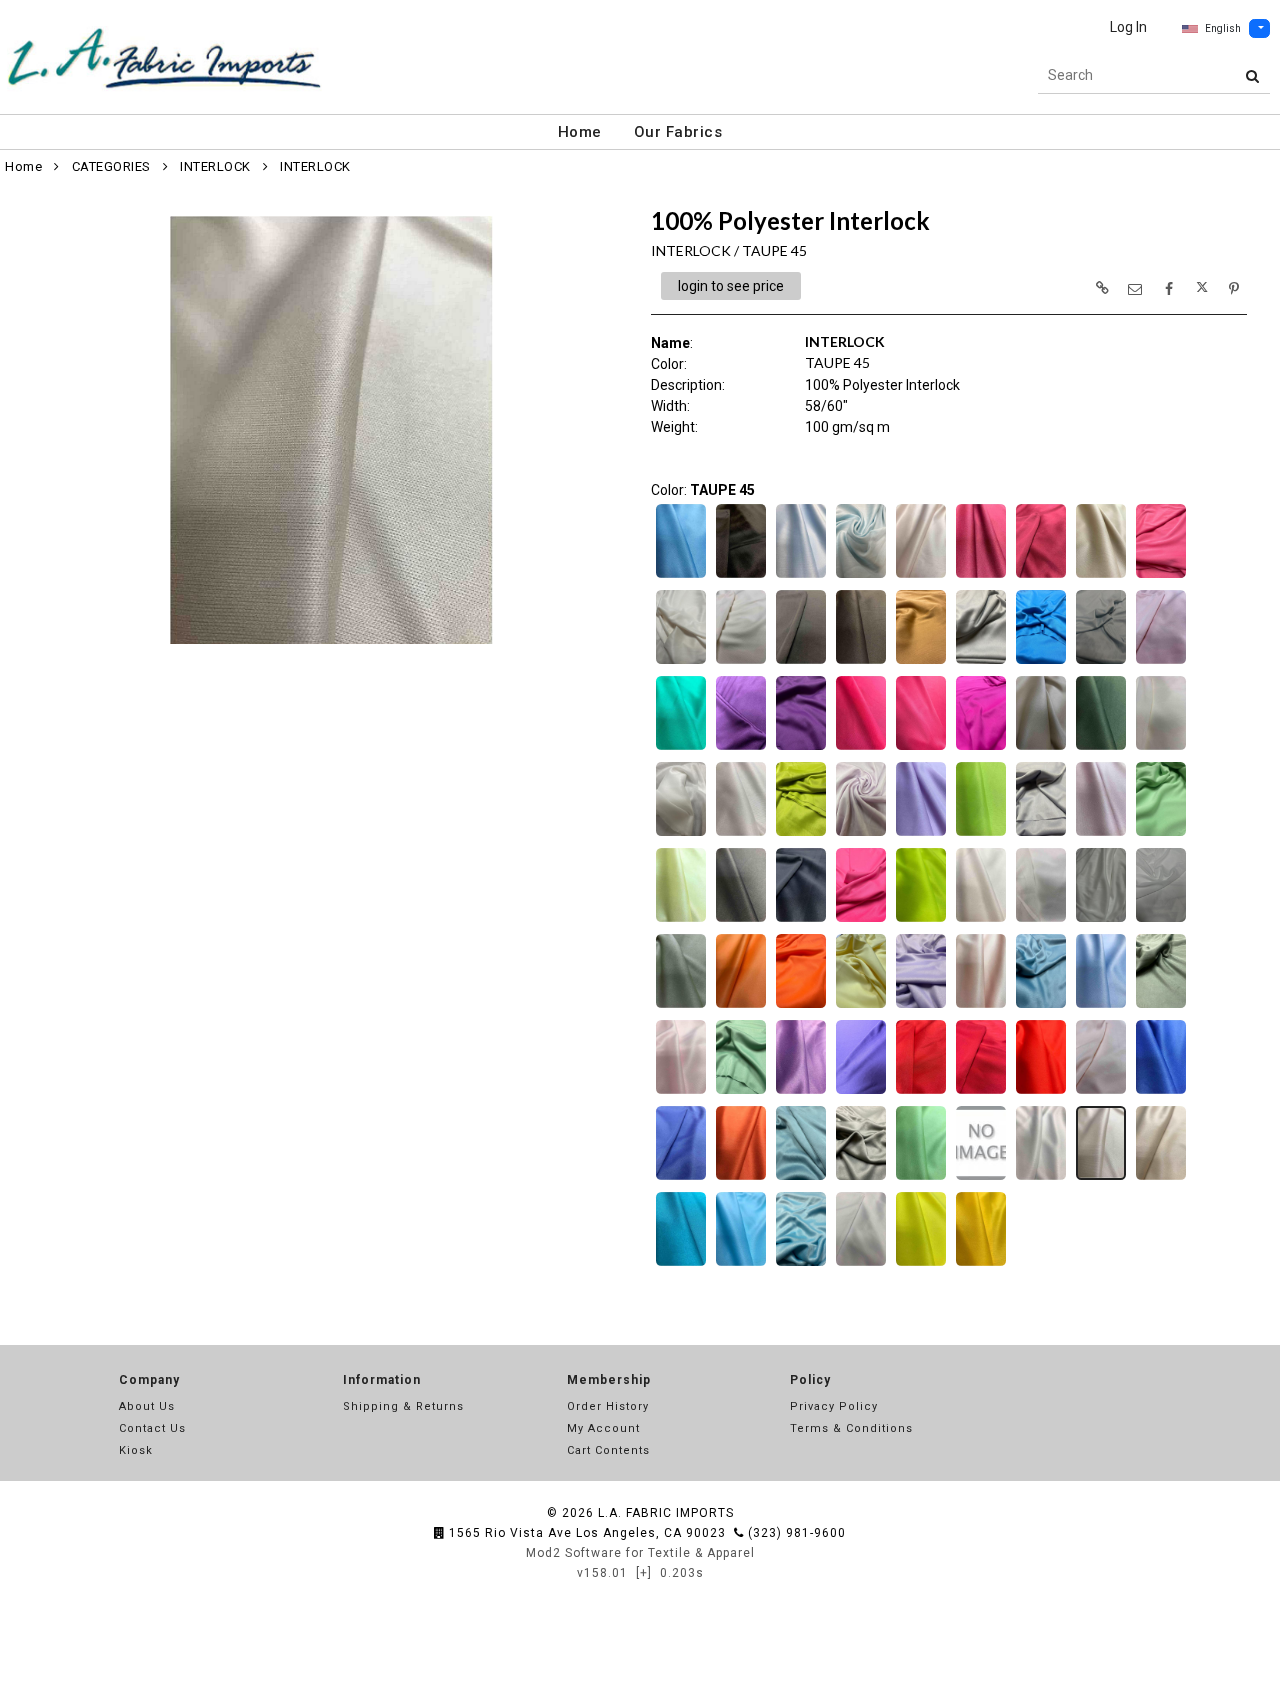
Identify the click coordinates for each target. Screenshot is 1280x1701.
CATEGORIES (111, 166)
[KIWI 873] (801, 834)
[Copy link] (1102, 288)
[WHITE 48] (861, 1264)
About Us (147, 1406)
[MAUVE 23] (1101, 834)
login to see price (731, 286)
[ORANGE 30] (741, 1006)
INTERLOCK (215, 166)
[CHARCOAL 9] (801, 662)
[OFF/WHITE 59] (1101, 920)
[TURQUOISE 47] (741, 1264)
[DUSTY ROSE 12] (1161, 662)
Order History (608, 1406)
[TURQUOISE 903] (801, 1264)
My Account (603, 1428)
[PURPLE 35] (801, 1092)
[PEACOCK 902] (1041, 1006)
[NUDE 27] (981, 920)
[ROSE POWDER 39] (1101, 1092)
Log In (1128, 27)
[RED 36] (921, 1092)
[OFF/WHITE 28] (1041, 920)
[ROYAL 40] (1161, 1092)
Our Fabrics (678, 132)
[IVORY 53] (681, 834)
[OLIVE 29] (681, 1006)
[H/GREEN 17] (1101, 748)
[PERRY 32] (1101, 1006)
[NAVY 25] (741, 920)
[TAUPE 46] (1161, 1178)
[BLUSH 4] (921, 576)
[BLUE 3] (801, 576)
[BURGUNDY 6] (1041, 576)
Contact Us (152, 1428)
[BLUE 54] (861, 576)
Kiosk (136, 1450)
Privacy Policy (834, 1406)
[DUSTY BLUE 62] (1101, 662)
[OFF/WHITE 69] (1161, 920)
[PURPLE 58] (861, 1092)
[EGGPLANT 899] (801, 748)
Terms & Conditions (851, 1428)
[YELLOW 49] (921, 1264)
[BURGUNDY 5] (981, 576)
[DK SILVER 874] (981, 662)
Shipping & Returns (403, 1406)
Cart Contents (608, 1450)
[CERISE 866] (1161, 576)
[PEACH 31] (981, 1006)
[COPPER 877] (921, 662)
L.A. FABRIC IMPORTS (666, 1513)
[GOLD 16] (1041, 748)
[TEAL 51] (681, 1264)
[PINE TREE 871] (1161, 1006)
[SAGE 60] (981, 1178)
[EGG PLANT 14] (741, 748)
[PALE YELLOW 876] (861, 1006)
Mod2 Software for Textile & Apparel (640, 1553)
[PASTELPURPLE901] (921, 1006)
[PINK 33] (681, 1092)
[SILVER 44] (1041, 1178)
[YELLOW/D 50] (981, 1264)
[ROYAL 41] (681, 1178)
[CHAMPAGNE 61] (681, 662)
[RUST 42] (741, 1178)
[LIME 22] (981, 834)
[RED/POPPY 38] (1041, 1092)
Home (580, 132)
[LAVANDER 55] (861, 834)
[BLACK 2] (741, 576)
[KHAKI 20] (741, 834)
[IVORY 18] (1161, 748)
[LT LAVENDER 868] (1041, 834)
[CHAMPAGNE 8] (741, 662)
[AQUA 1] (681, 576)
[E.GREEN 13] (681, 748)
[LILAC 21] (921, 834)
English (1223, 28)
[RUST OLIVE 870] (861, 1178)
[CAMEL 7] (1101, 576)
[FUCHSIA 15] (861, 748)
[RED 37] (981, 1092)
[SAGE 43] (921, 1178)
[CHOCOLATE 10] (861, 662)
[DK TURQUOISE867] (1041, 662)
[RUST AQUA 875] (801, 1178)
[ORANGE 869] (801, 1006)
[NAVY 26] (801, 920)
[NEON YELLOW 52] (921, 920)
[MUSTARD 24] (681, 920)
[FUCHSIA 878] (981, 748)
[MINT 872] (1161, 834)
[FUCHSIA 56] (921, 748)
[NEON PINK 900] (861, 920)
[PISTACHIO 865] (741, 1092)
